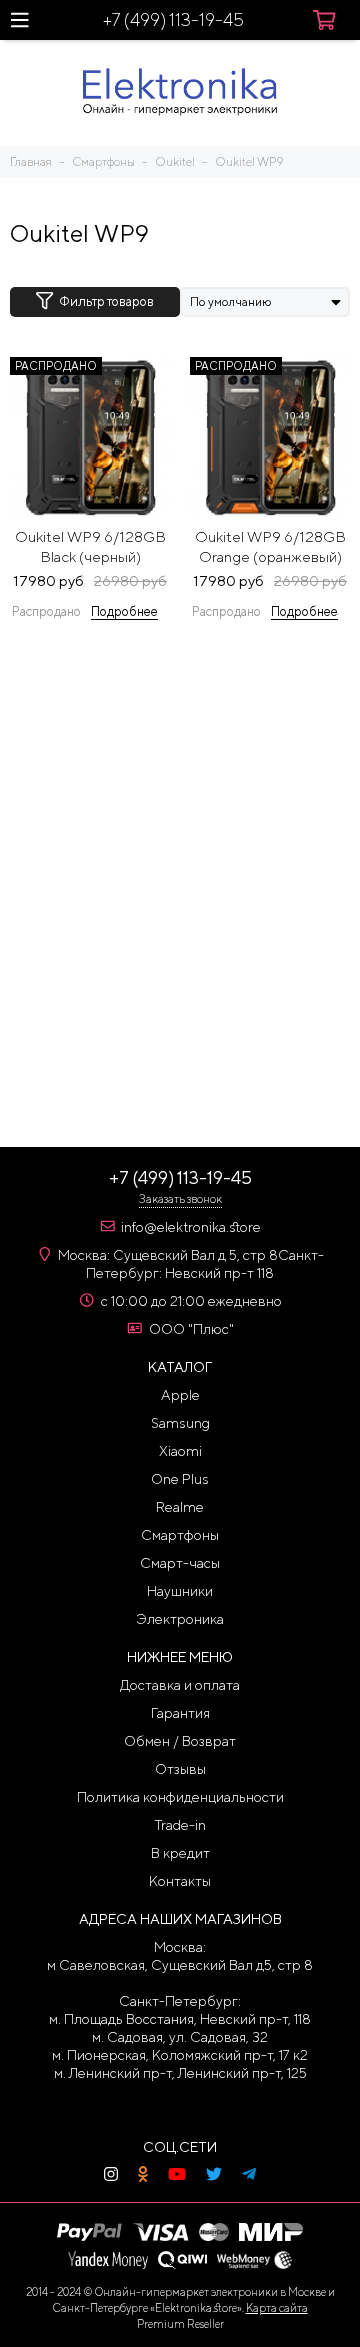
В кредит (180, 1853)
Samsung (180, 1423)
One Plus (180, 1479)
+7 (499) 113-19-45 (173, 19)
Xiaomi (180, 1451)
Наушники (180, 1591)
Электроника (180, 1619)
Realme (180, 1507)
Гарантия (180, 1713)
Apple (180, 1395)
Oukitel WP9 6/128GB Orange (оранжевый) (270, 546)
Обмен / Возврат (180, 1741)
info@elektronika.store (191, 1227)
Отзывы (180, 1769)
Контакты (180, 1881)
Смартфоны (180, 1535)
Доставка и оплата (180, 1685)
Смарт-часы (180, 1563)
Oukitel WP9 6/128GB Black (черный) (90, 546)
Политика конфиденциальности (180, 1797)
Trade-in (180, 1825)
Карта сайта (277, 2307)
